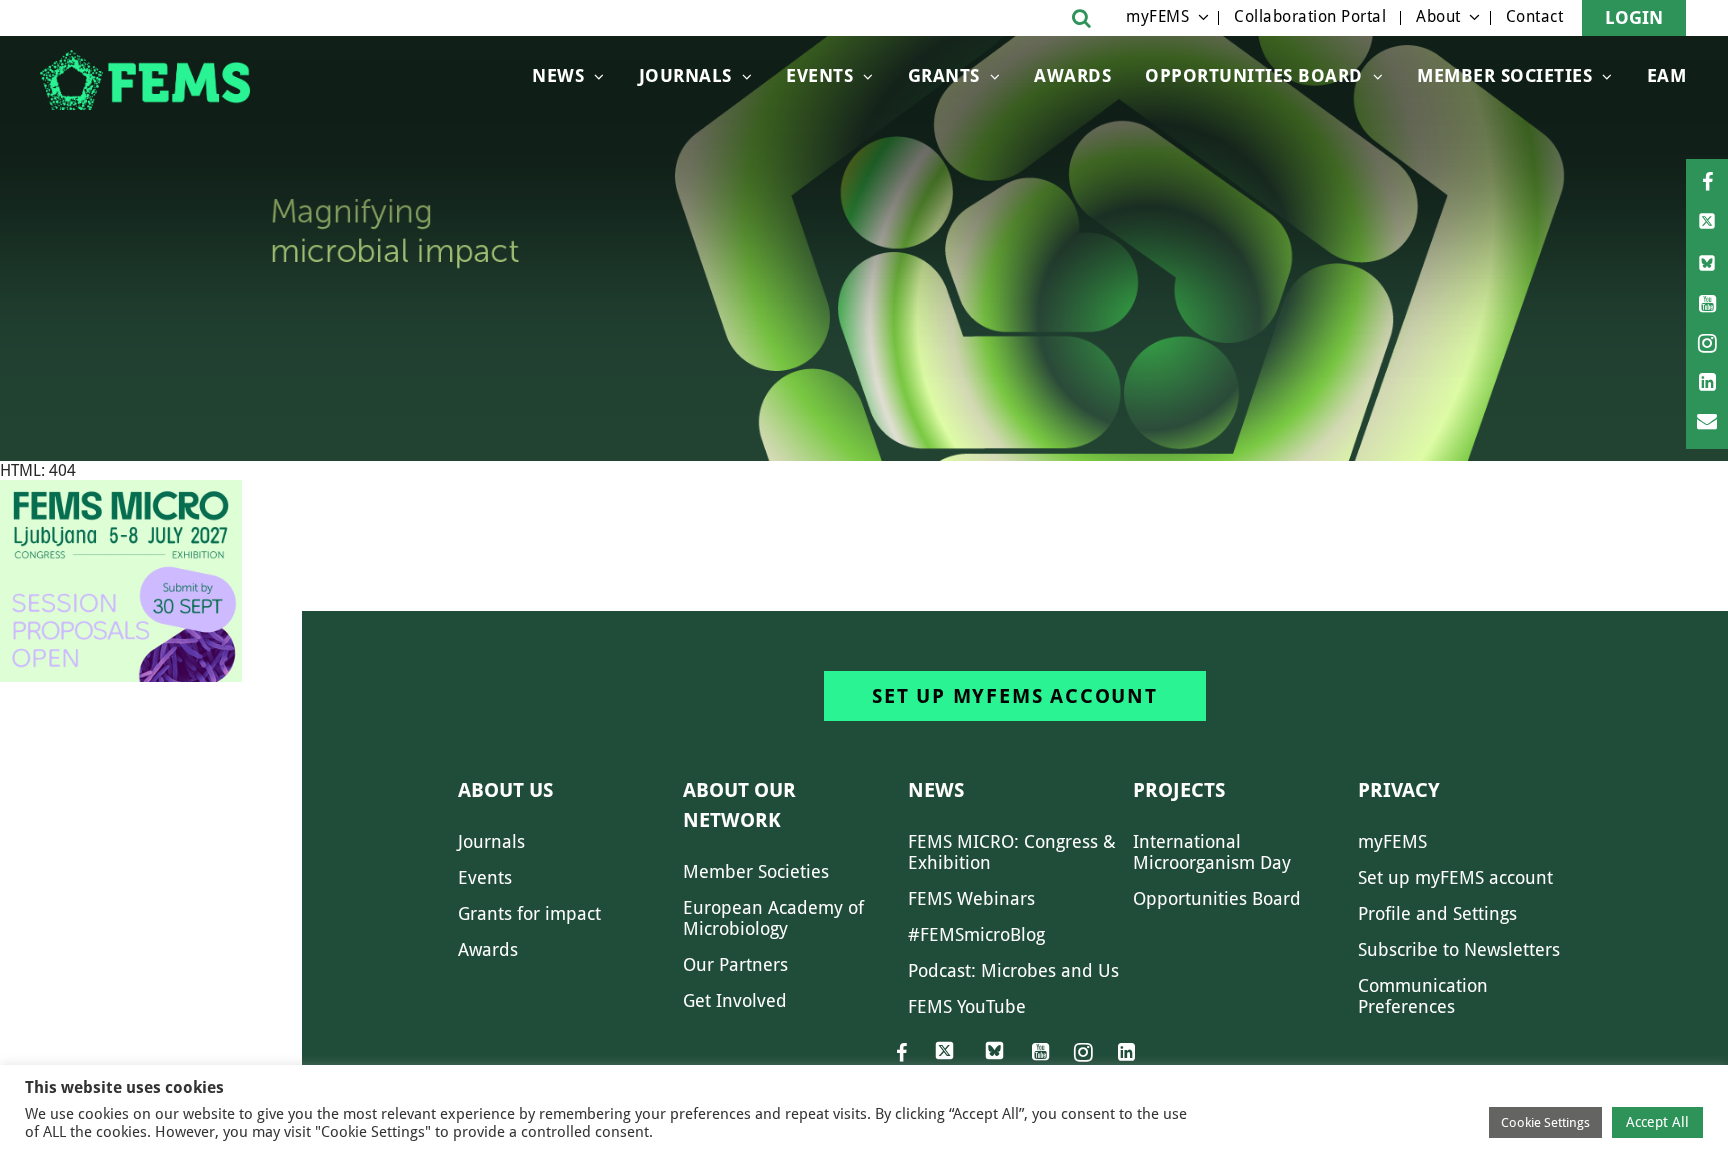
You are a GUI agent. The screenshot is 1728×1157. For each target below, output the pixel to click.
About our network (739, 805)
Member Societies (1504, 75)
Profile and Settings (1437, 913)
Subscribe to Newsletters (1459, 949)
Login (1634, 17)
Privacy (1399, 790)
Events (819, 75)
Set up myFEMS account (1015, 696)
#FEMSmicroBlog (976, 934)
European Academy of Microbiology (773, 918)
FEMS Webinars (971, 898)
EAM (1667, 75)
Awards (1072, 75)
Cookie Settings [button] (1545, 1122)
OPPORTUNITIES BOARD (1254, 75)
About (1438, 16)
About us (505, 790)
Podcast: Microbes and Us (1013, 970)
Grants (944, 75)
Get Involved (735, 1000)
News (558, 75)
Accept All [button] (1657, 1122)
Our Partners (735, 964)
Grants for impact (529, 913)
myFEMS (1157, 16)
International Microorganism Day (1212, 852)
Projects (1179, 790)
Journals (685, 75)
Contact (1535, 16)
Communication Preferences (1423, 996)
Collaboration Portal (1310, 16)
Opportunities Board (1217, 898)
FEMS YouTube (967, 1006)
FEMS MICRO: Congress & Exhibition (1012, 852)
